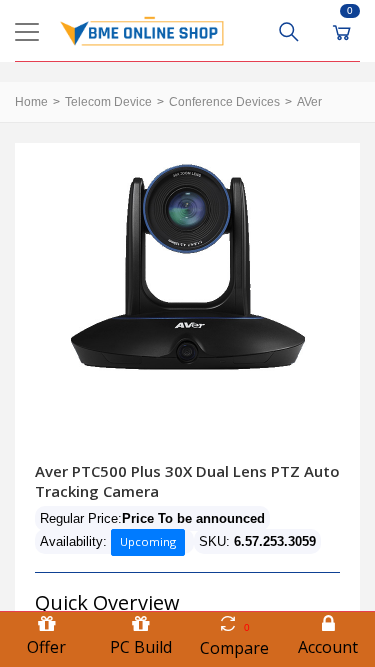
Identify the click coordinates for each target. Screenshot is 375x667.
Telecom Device (108, 102)
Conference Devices (224, 102)
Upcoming (148, 541)
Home (31, 102)
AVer (309, 102)
